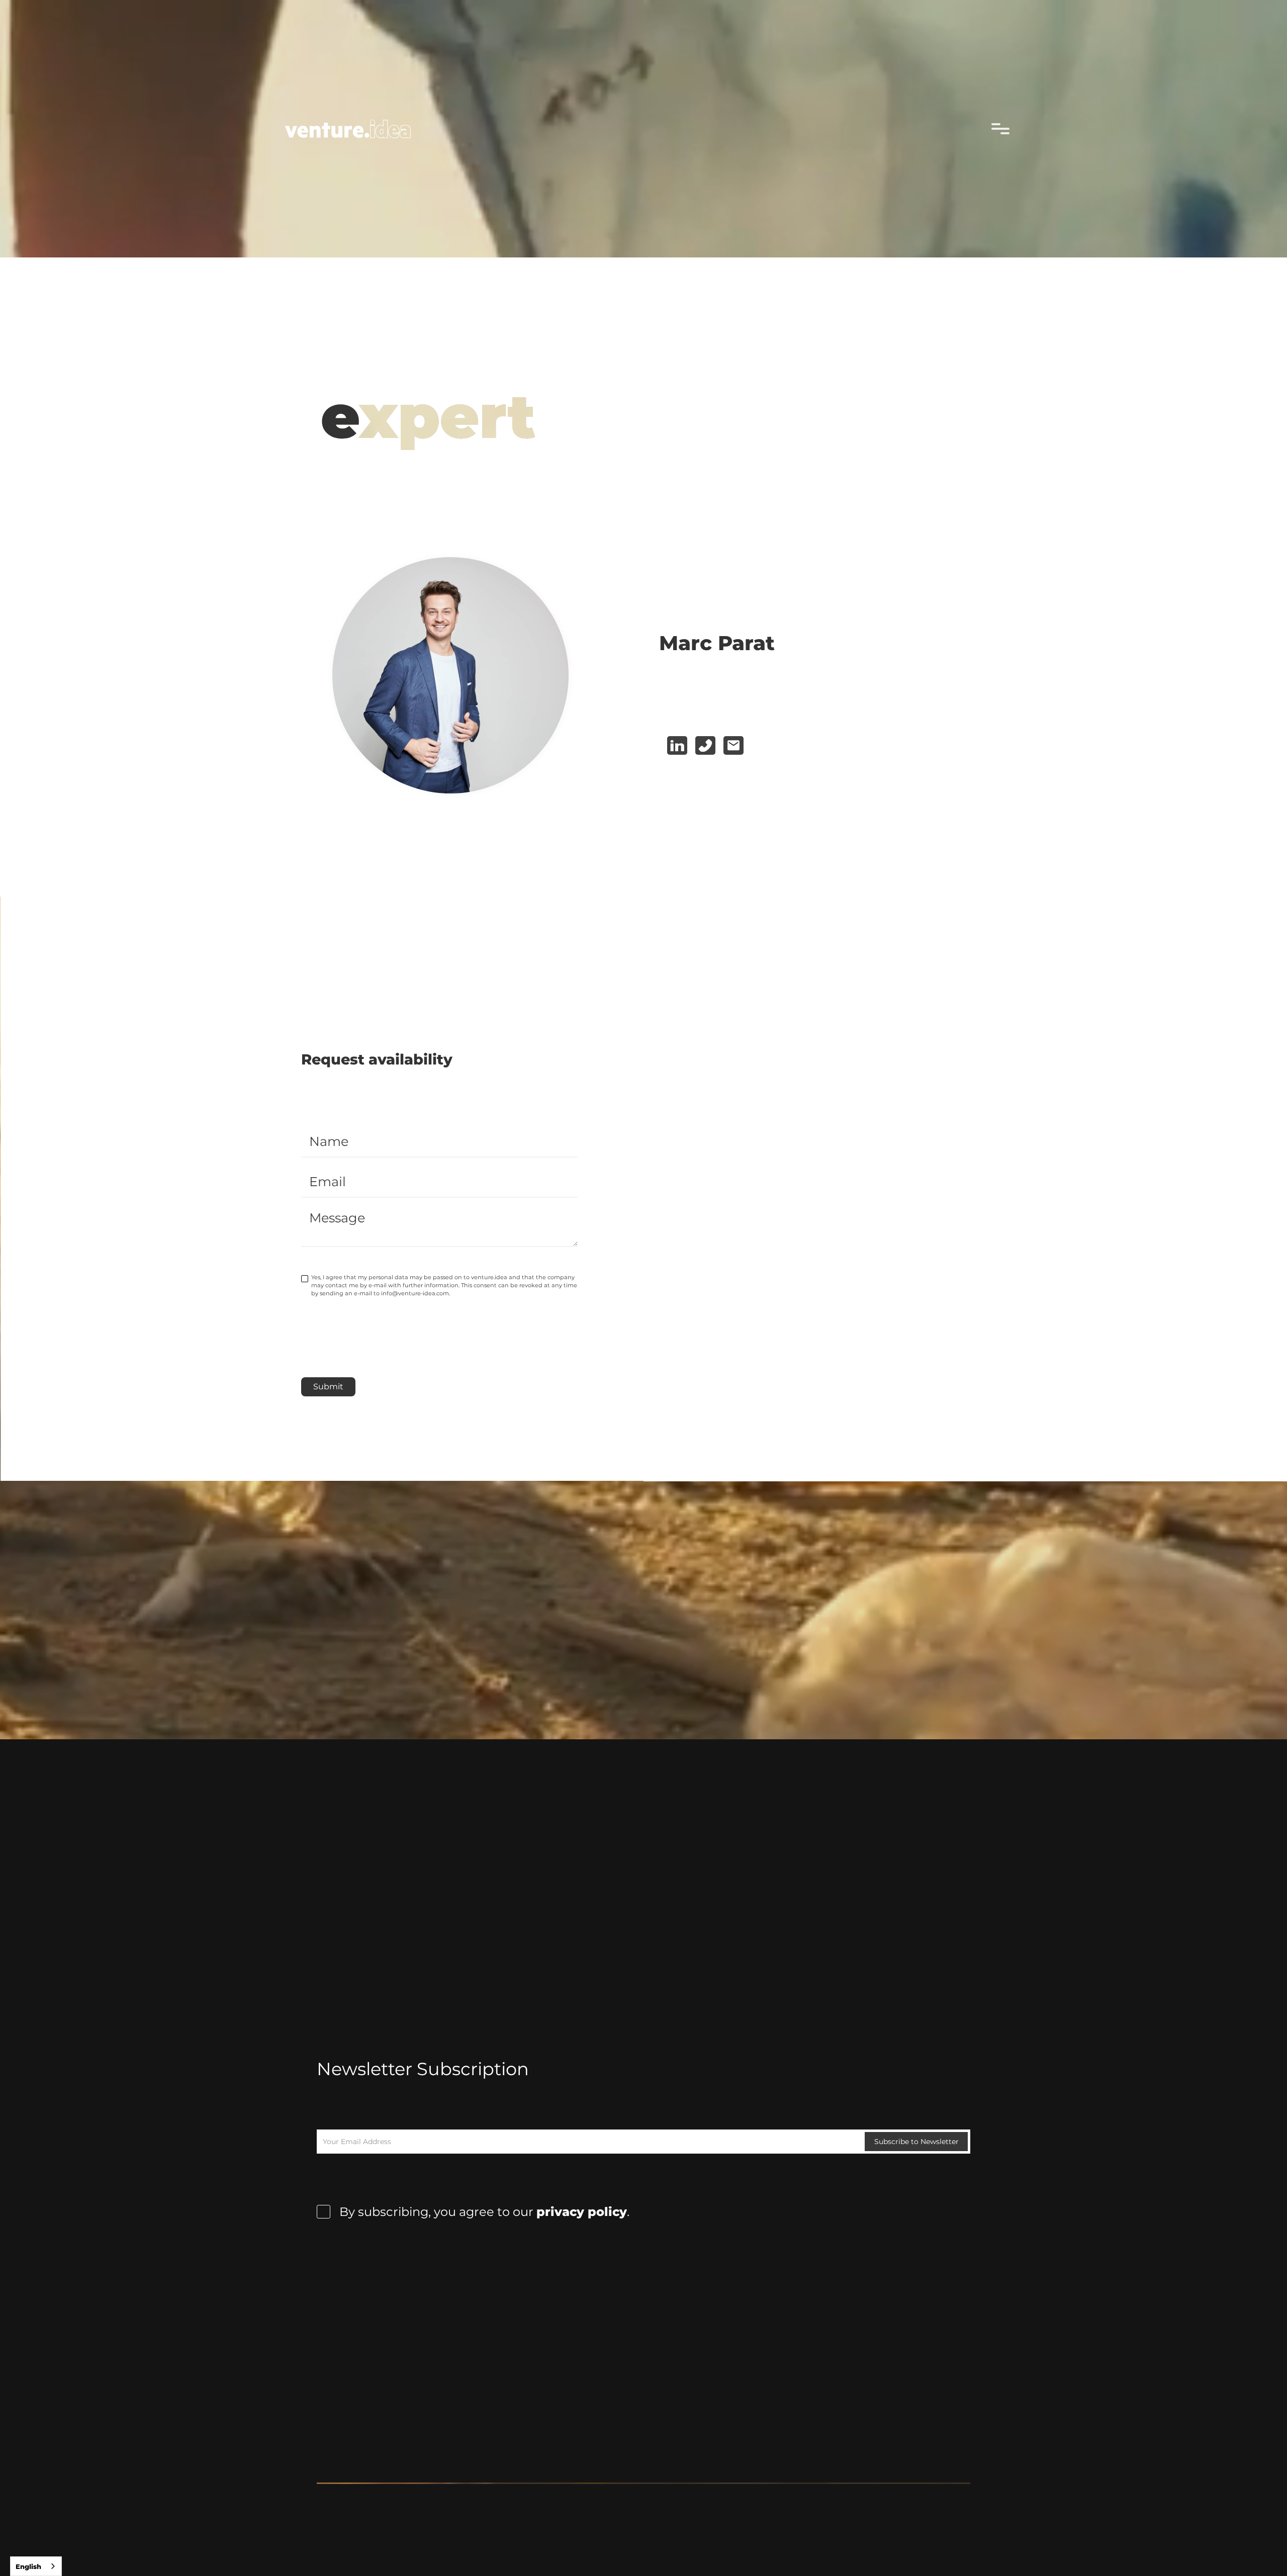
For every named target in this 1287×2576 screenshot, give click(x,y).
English (28, 2566)
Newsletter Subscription (423, 2069)
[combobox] (36, 2566)
